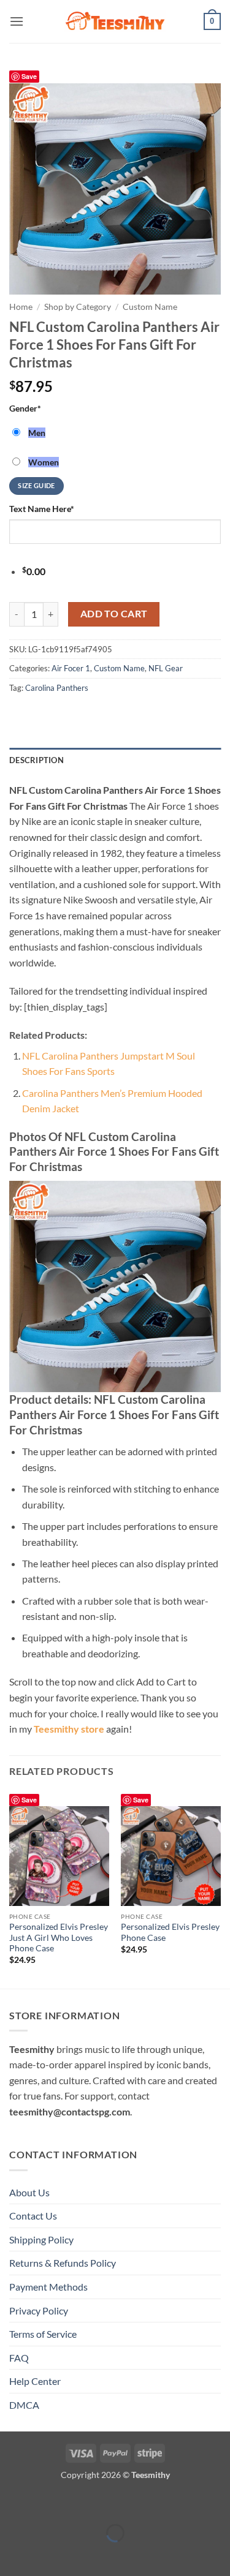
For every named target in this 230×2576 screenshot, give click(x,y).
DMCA (24, 2405)
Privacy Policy (39, 2310)
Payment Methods (48, 2287)
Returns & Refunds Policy (63, 2263)
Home (21, 307)
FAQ (19, 2358)
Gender (25, 408)
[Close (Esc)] (118, 2503)
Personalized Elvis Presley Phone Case (170, 1932)
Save (29, 76)
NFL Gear (166, 668)
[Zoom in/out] (12, 2503)
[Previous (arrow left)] (12, 2554)
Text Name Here (42, 509)
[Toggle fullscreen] (48, 2503)
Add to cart (114, 614)
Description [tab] (36, 760)
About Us (29, 2192)
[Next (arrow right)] (48, 2554)
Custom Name (150, 307)
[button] (17, 21)
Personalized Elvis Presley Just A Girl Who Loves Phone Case (59, 1938)
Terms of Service (43, 2334)
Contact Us (33, 2216)
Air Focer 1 (71, 668)
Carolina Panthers (57, 688)
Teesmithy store (69, 1729)
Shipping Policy (41, 2239)
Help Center (35, 2381)
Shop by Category (78, 307)
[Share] (82, 2503)
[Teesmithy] (115, 21)
